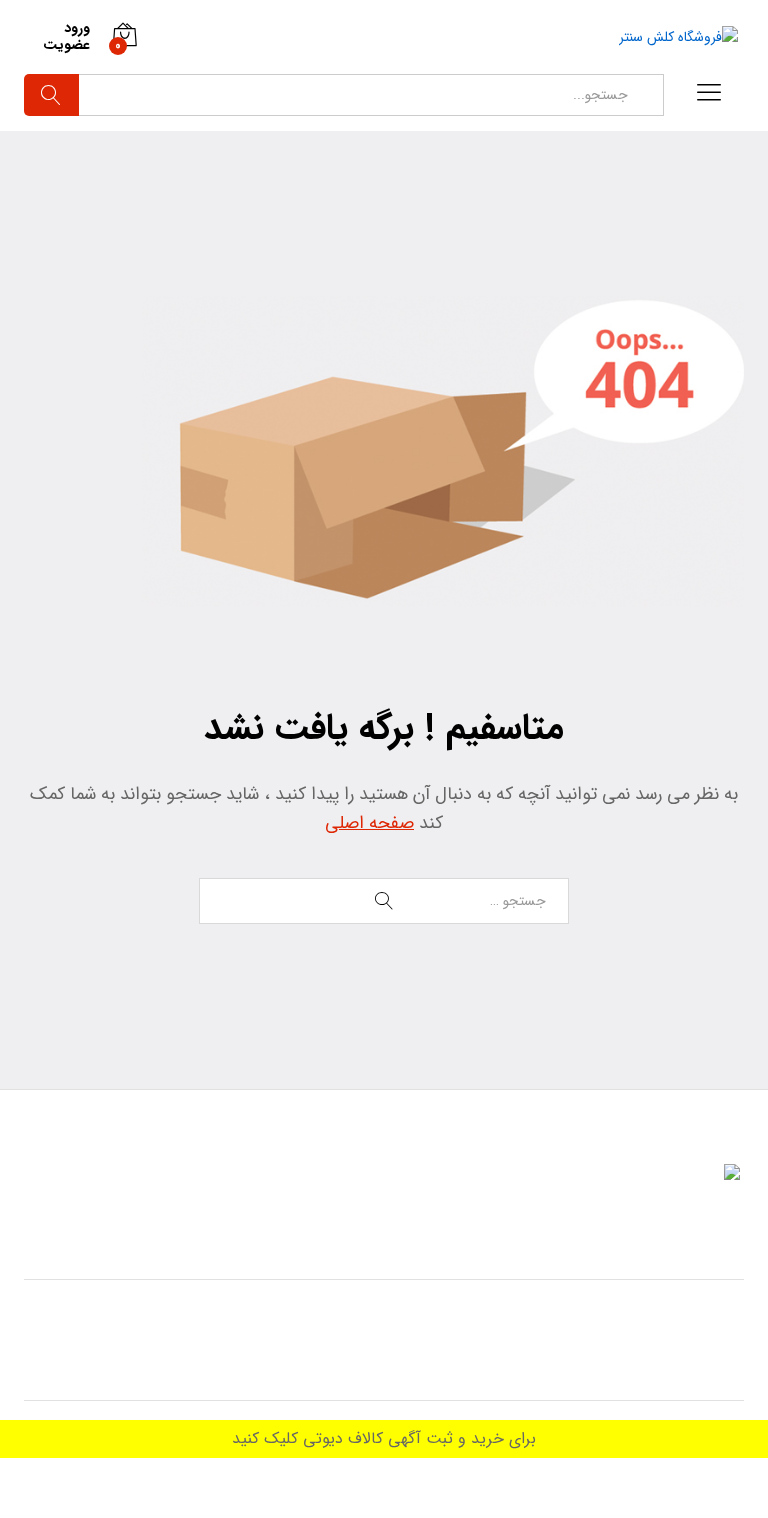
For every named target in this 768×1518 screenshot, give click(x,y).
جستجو (51, 95)
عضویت (66, 45)
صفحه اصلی (369, 823)
